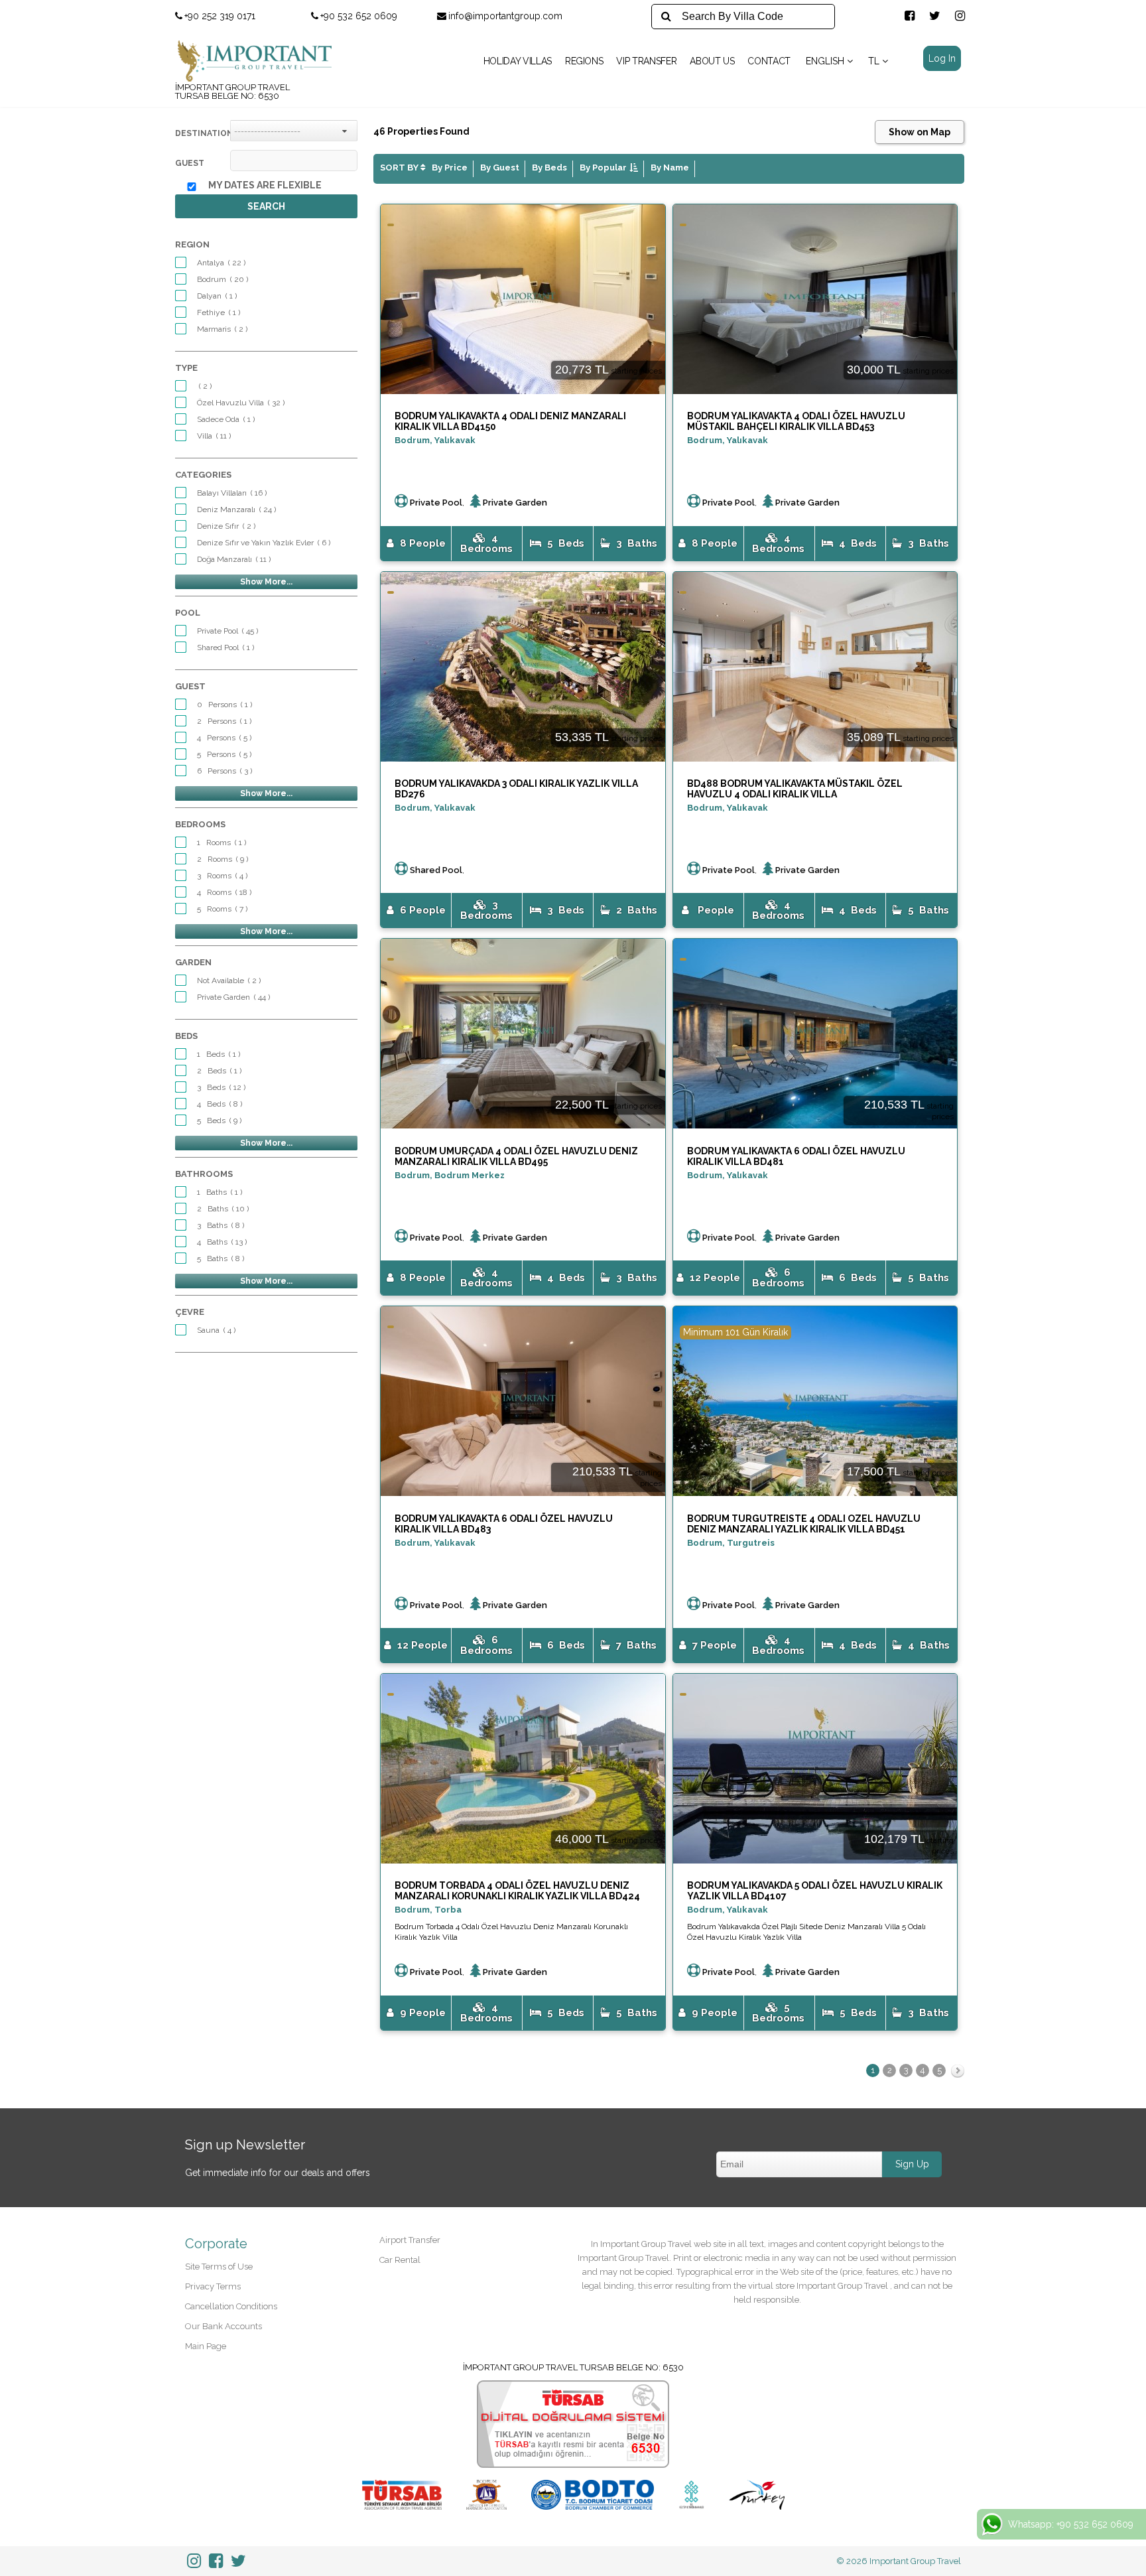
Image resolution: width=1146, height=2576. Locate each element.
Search (266, 206)
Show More (263, 582)
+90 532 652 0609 (359, 16)
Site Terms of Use (219, 2267)
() (221, 263)
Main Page (206, 2346)
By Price (450, 168)
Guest (190, 163)
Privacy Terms (213, 2286)
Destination (203, 133)
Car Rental (400, 2260)
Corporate (216, 2244)
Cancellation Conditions (231, 2306)
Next (958, 2074)
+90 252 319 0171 (220, 16)
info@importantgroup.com (505, 16)
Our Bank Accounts (223, 2326)
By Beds (549, 168)
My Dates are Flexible (265, 185)
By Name (670, 168)
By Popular (603, 168)
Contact (769, 61)
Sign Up (912, 2164)
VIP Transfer (646, 61)
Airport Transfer (410, 2240)
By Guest (500, 168)
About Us (712, 61)
